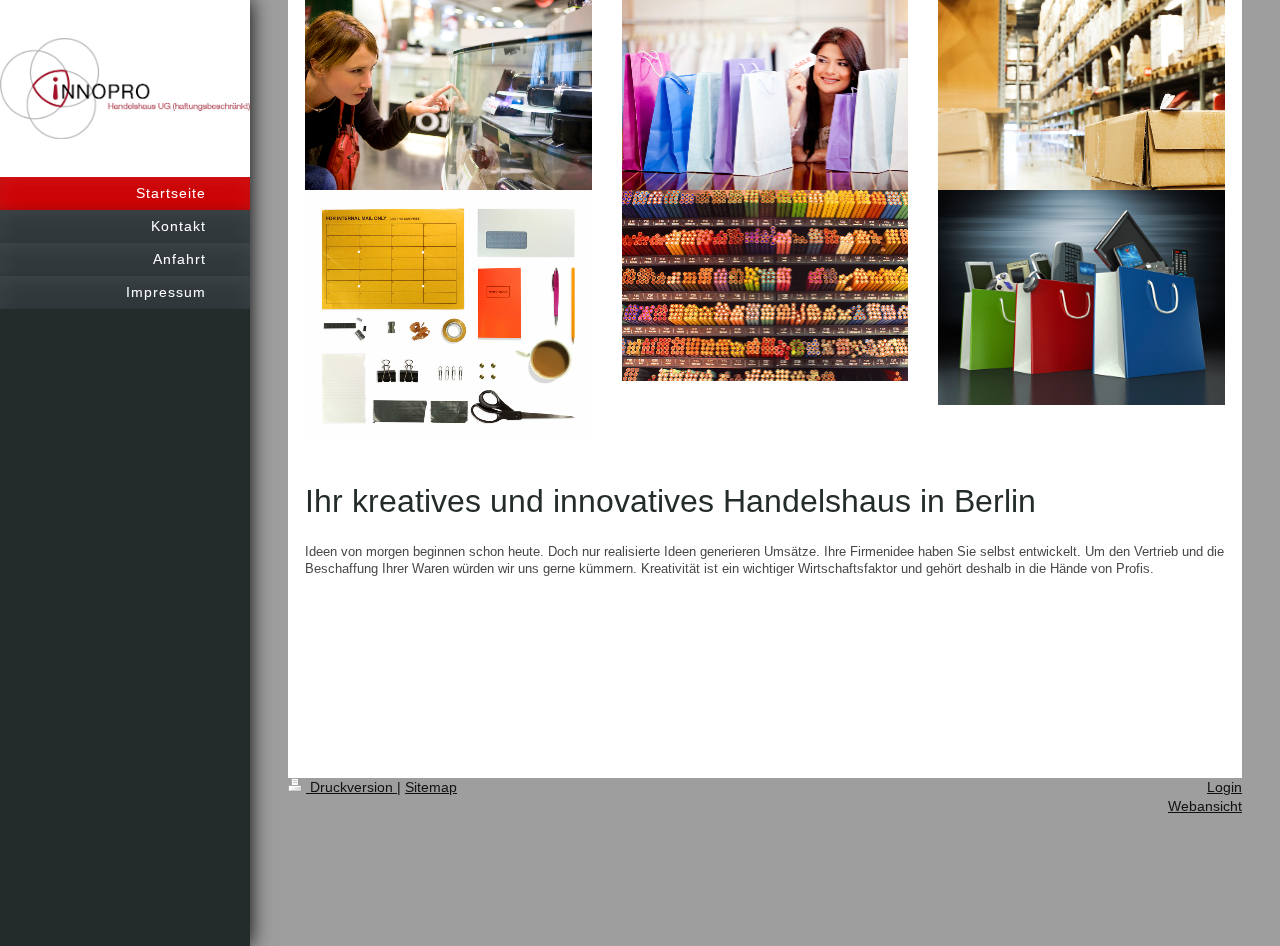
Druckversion (351, 787)
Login (1224, 787)
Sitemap (431, 787)
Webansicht (1205, 806)
